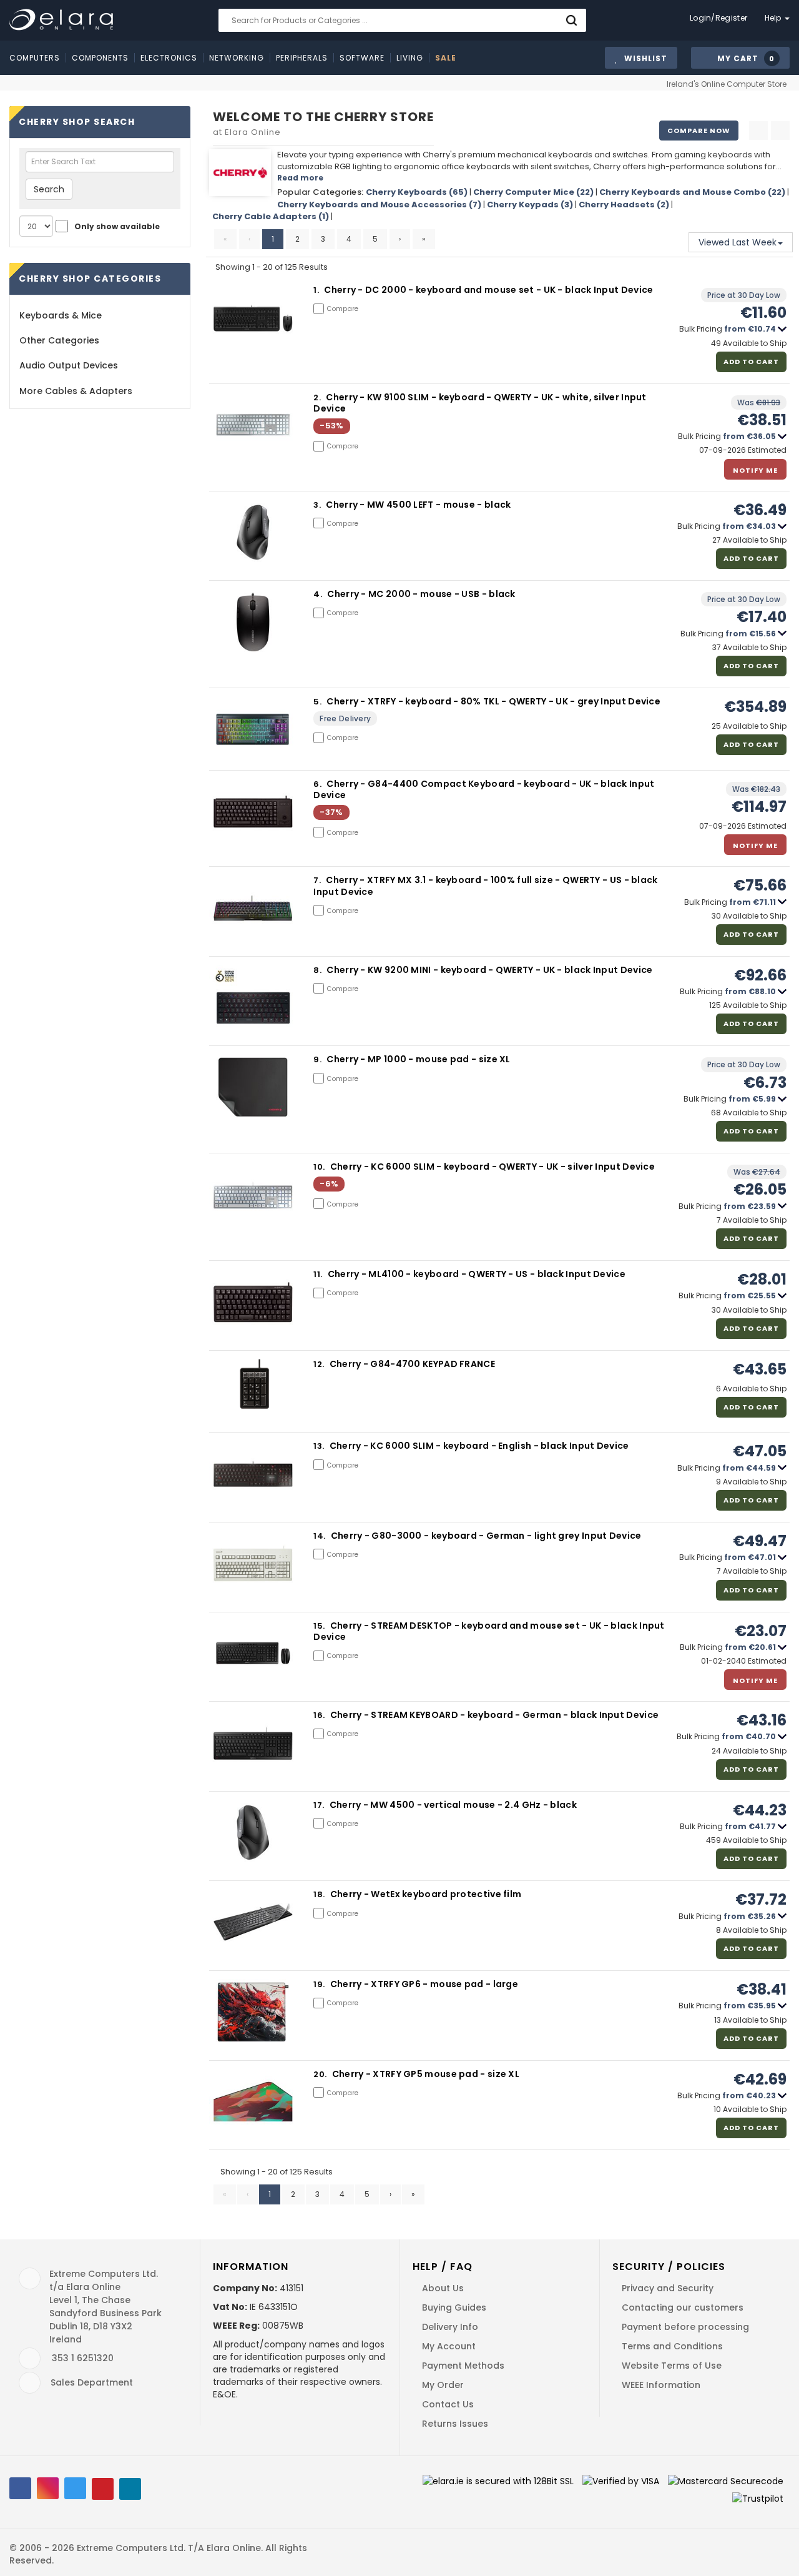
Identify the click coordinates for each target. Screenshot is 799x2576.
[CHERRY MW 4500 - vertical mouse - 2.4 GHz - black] (253, 1831)
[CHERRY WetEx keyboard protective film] (253, 1921)
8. (318, 970)
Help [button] (774, 18)
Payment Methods (463, 2366)
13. (320, 1446)
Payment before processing (685, 2327)
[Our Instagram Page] (48, 2488)
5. (318, 702)
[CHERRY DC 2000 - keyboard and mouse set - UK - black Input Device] (253, 317)
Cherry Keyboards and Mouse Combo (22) (692, 192)
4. (319, 594)
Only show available (117, 226)
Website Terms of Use (672, 2366)
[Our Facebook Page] (20, 2488)
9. (318, 1059)
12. (320, 1364)
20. (321, 2074)
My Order (443, 2385)
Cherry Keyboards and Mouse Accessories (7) (379, 205)
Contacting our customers (683, 2307)
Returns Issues (455, 2424)
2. (318, 397)
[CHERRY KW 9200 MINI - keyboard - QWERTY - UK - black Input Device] (253, 996)
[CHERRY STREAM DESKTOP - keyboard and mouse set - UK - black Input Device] (253, 1652)
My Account (449, 2346)
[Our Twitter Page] (75, 2488)
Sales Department (92, 2382)
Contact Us (448, 2404)
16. (320, 1715)
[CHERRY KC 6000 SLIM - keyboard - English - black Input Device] (253, 1473)
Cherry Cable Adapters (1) (271, 216)
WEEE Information (661, 2385)
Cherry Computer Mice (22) (533, 192)
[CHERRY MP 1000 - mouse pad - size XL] (253, 1086)
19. (320, 1984)
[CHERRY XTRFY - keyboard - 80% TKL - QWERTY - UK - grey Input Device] (253, 728)
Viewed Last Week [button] (738, 242)
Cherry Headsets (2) (624, 205)
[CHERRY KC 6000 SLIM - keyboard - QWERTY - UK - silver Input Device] (253, 1194)
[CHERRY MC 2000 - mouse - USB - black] (253, 621)
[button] (740, 58)
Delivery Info (450, 2327)
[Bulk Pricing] (782, 329)
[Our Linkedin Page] (130, 2489)
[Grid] (758, 131)
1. (317, 290)
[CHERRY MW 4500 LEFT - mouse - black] (253, 531)
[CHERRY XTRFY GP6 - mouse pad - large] (253, 2011)
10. (320, 1167)
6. (318, 784)
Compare (343, 309)
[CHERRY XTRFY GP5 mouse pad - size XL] (253, 2100)
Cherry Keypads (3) (530, 205)
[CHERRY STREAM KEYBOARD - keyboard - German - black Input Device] (253, 1742)
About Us (443, 2288)
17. (320, 1805)
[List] (780, 131)
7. (318, 880)
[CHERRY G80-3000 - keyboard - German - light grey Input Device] (253, 1563)
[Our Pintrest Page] (103, 2489)
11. (319, 1274)
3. (318, 505)
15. (320, 1626)
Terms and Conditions (672, 2346)
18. (320, 1894)
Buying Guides (454, 2307)
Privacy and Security (668, 2288)
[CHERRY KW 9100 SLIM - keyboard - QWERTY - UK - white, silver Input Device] (253, 424)
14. (320, 1536)
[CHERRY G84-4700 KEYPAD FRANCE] (253, 1390)
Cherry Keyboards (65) (417, 192)
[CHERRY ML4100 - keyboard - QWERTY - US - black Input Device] (253, 1301)
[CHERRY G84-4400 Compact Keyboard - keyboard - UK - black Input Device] (253, 810)
